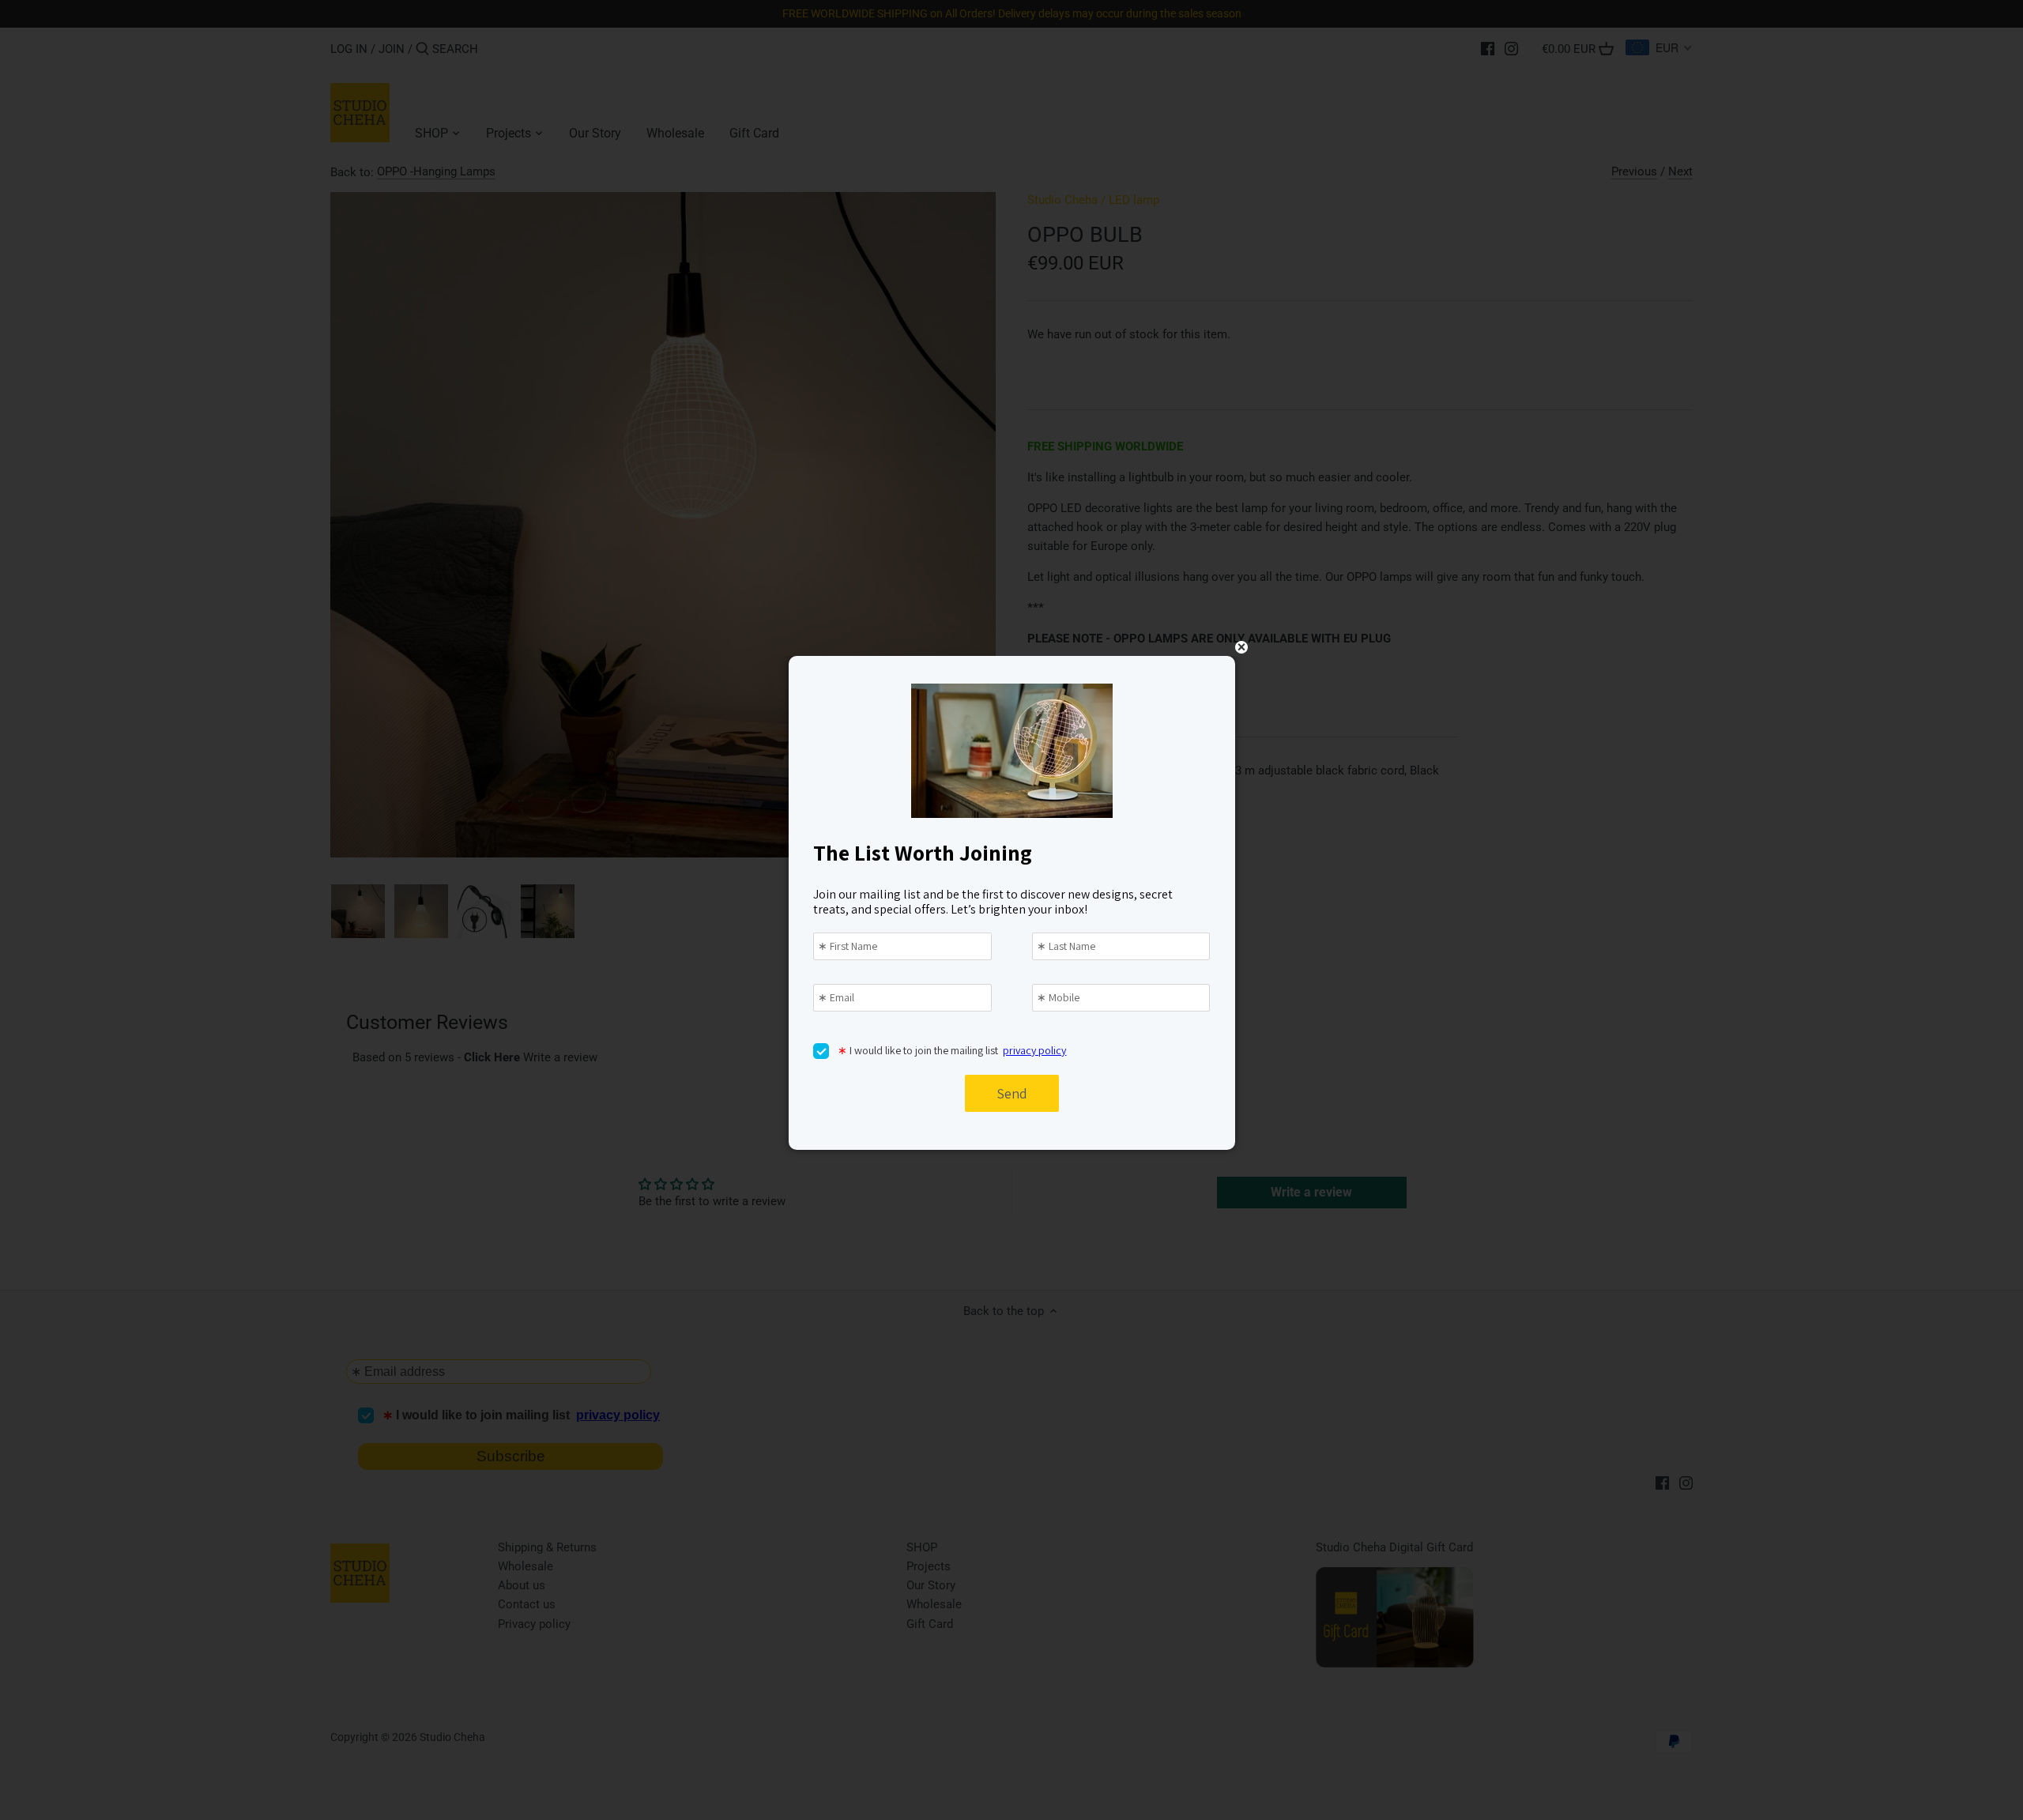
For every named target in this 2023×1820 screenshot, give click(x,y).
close (1241, 647)
